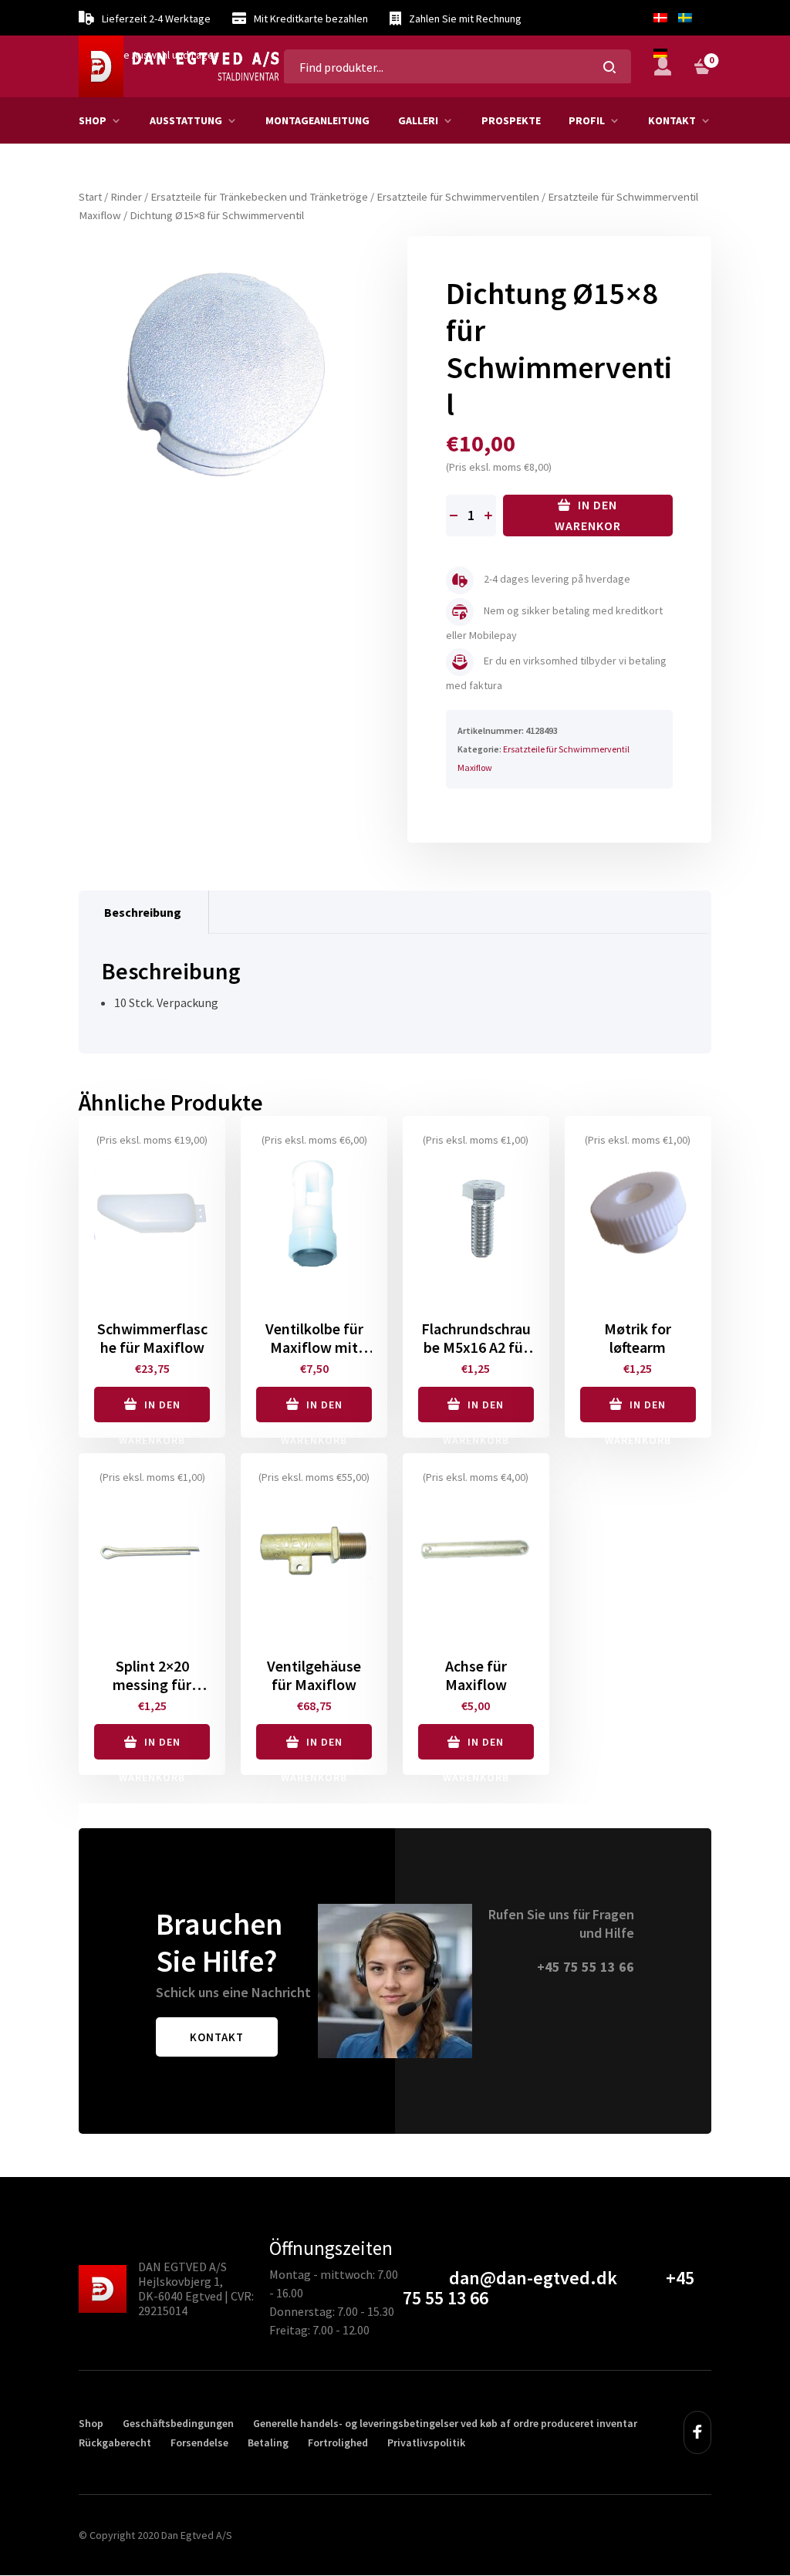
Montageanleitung (317, 120)
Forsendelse (199, 2442)
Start (90, 197)
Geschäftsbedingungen (178, 2423)
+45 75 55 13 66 (586, 1967)
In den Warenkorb (588, 517)
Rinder (126, 197)
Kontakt (672, 120)
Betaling (268, 2442)
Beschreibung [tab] (143, 912)
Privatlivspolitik (426, 2442)
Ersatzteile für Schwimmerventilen (458, 197)
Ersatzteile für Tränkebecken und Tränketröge (259, 197)
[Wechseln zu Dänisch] (660, 18)
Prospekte (511, 120)
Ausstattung (186, 120)
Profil (587, 120)
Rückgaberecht (115, 2442)
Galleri (418, 120)
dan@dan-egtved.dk (533, 2278)
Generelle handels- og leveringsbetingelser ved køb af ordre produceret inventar (445, 2423)
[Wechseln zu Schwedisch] (685, 18)
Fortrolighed (338, 2442)
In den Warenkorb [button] (152, 1410)
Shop (93, 120)
